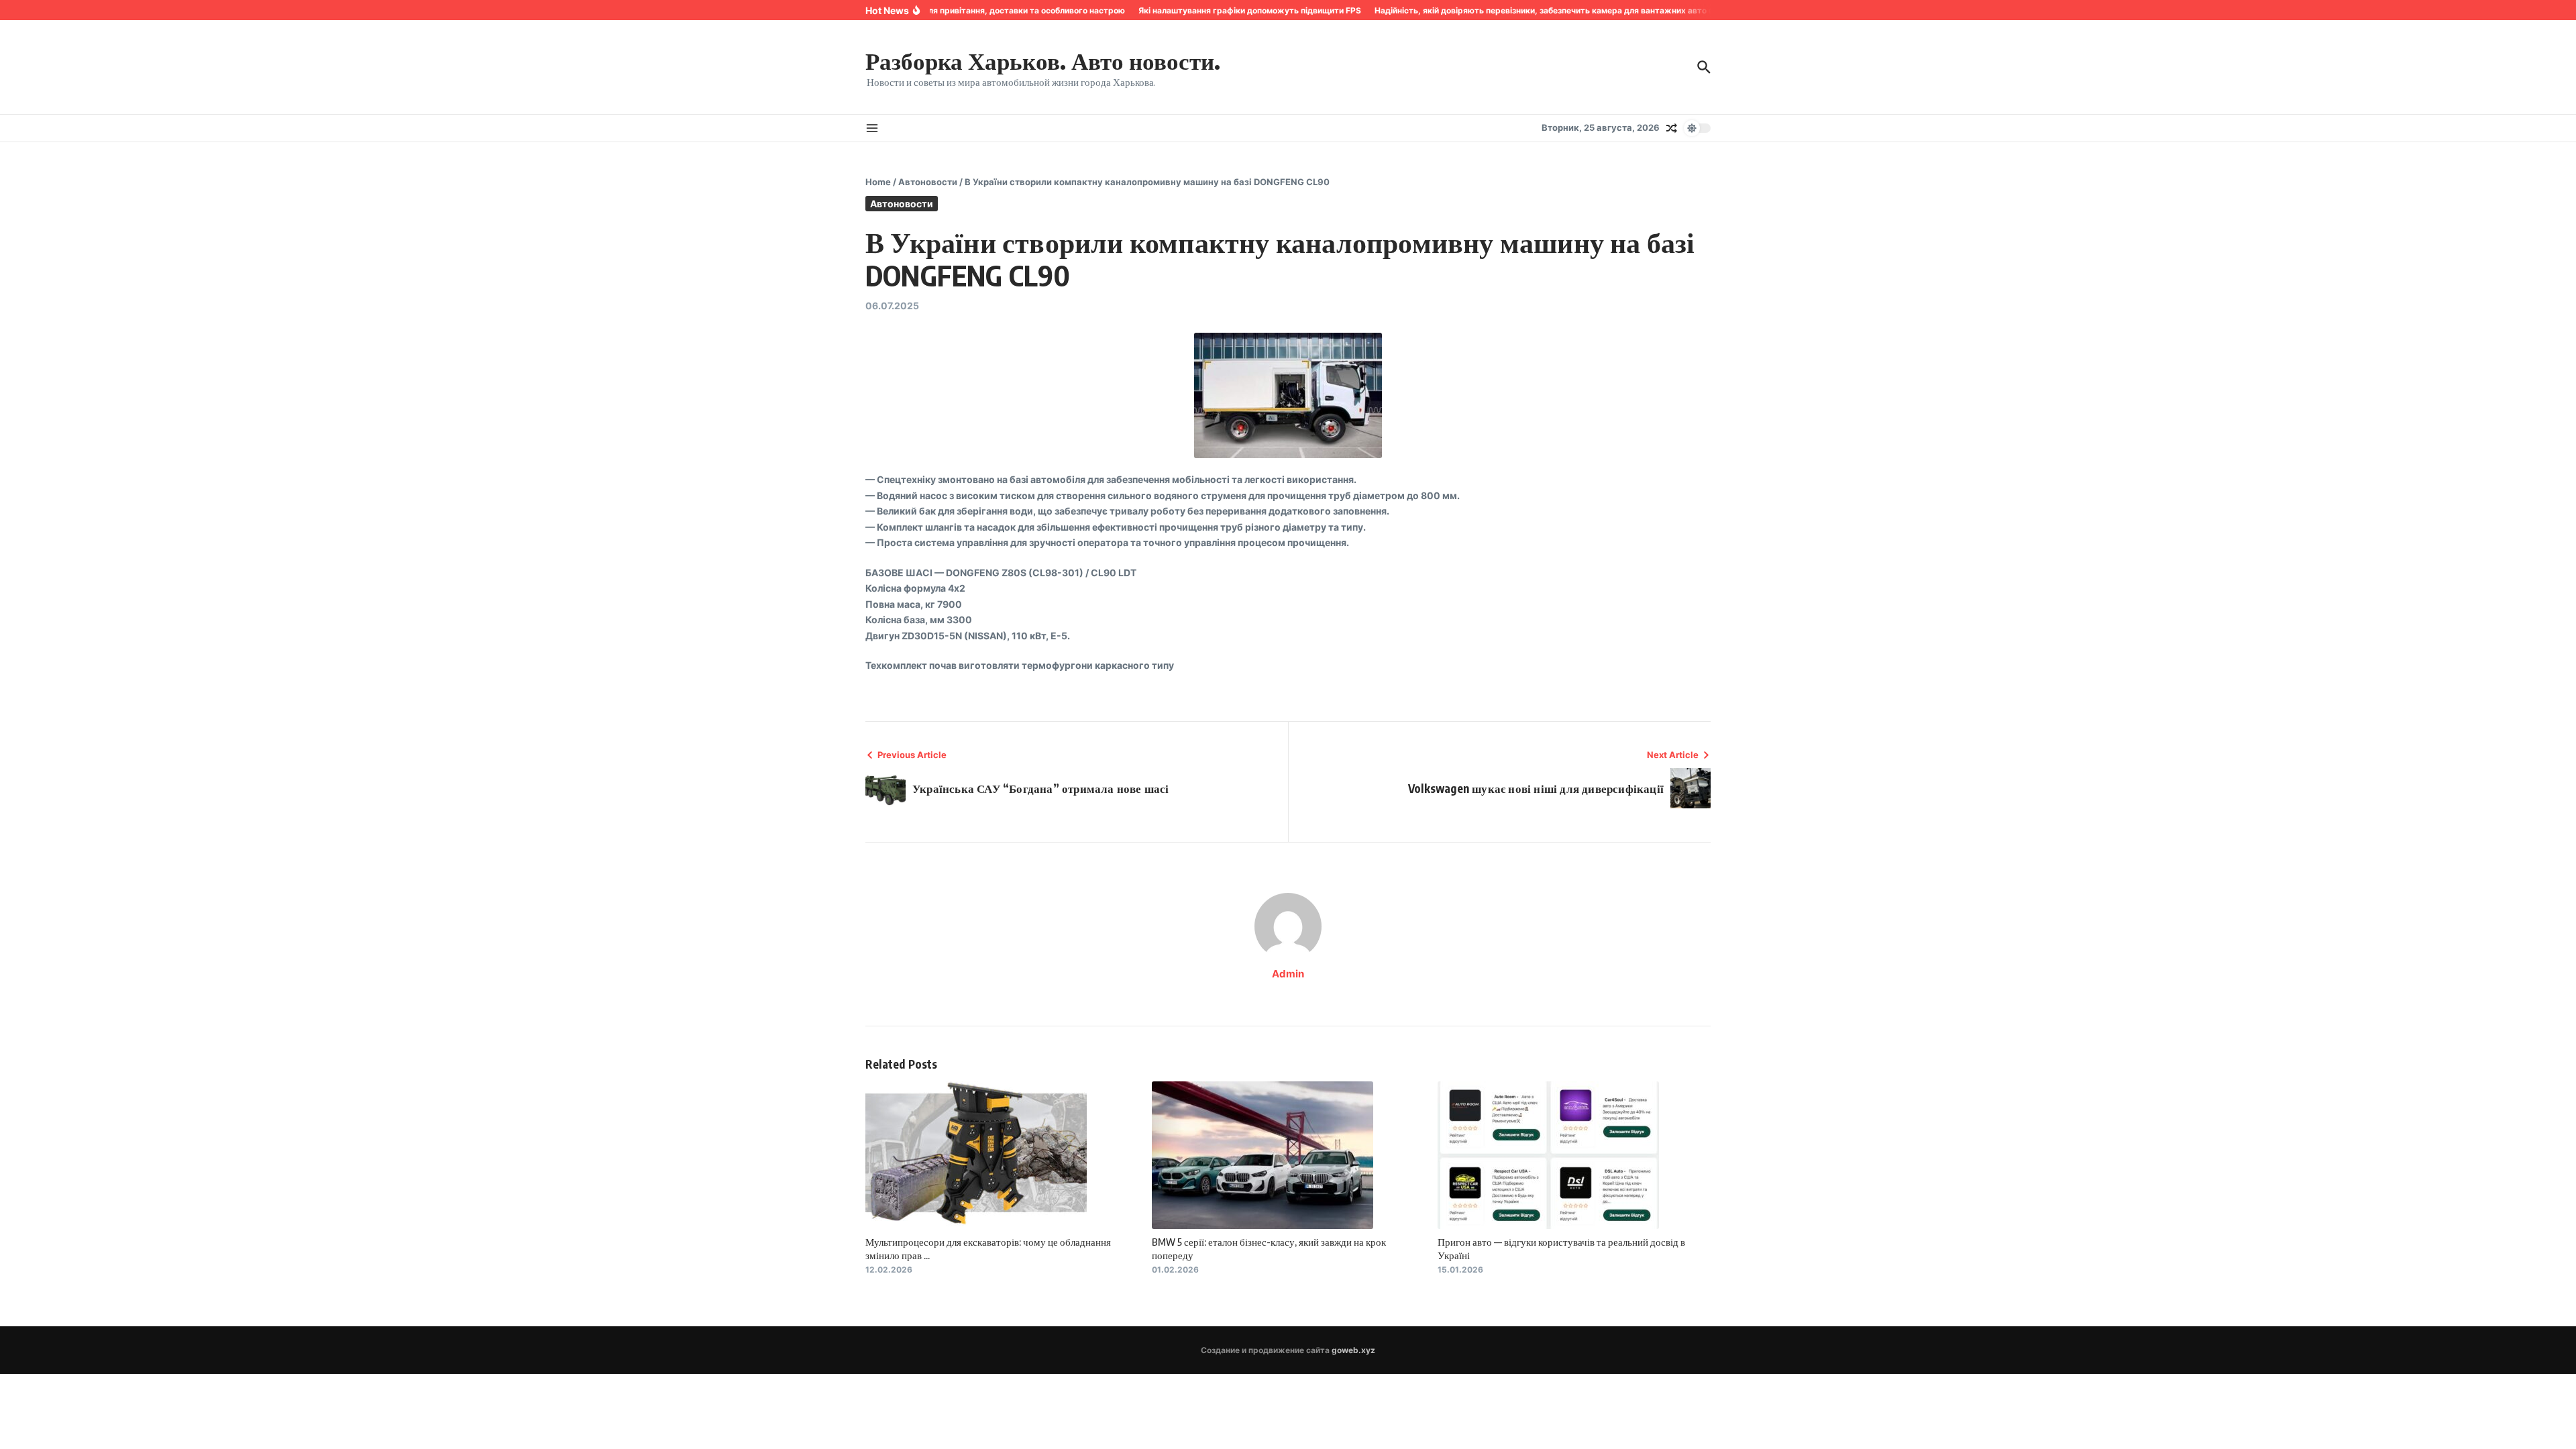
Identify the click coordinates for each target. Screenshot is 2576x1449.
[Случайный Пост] (1672, 128)
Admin (1288, 974)
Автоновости (928, 182)
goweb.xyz (1353, 1350)
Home (878, 182)
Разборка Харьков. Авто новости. (1043, 60)
